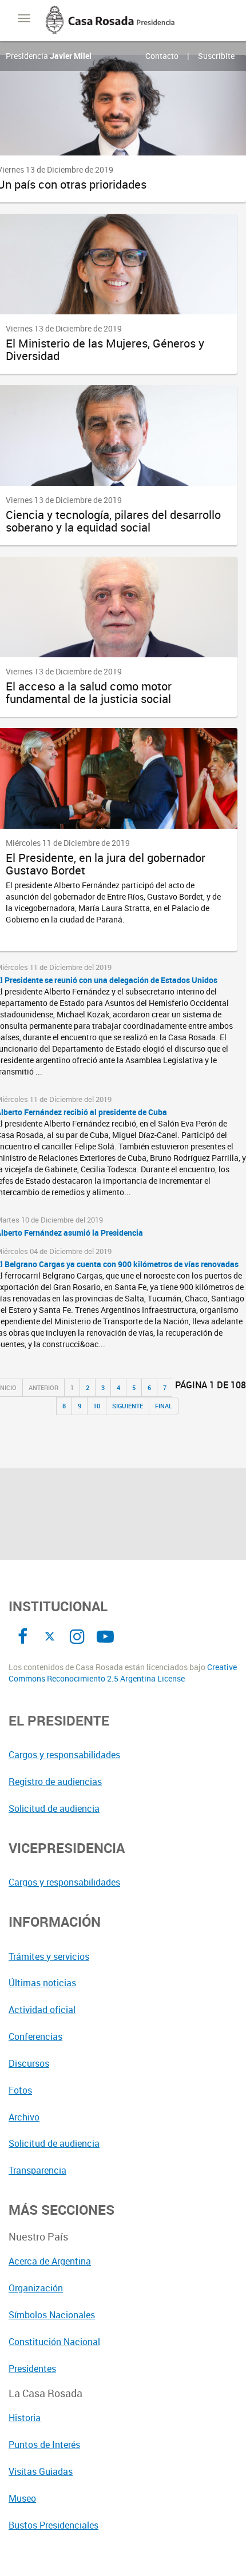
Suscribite (216, 56)
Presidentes (32, 2369)
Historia (25, 2418)
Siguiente (128, 1406)
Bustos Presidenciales (53, 2525)
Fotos (20, 2090)
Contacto (162, 56)
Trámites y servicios (49, 1956)
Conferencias (35, 2036)
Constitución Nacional (54, 2342)
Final (164, 1406)
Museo (22, 2498)
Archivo (24, 2117)
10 (97, 1406)
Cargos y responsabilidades (64, 1755)
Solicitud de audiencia (54, 1808)
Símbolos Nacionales (52, 2315)
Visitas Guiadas (41, 2471)
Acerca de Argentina (50, 2261)
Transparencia (37, 2170)
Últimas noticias (42, 1983)
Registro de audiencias (55, 1782)
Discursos (29, 2063)
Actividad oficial (42, 2010)
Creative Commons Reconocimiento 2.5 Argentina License (123, 1673)
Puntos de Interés (44, 2445)
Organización (36, 2288)
